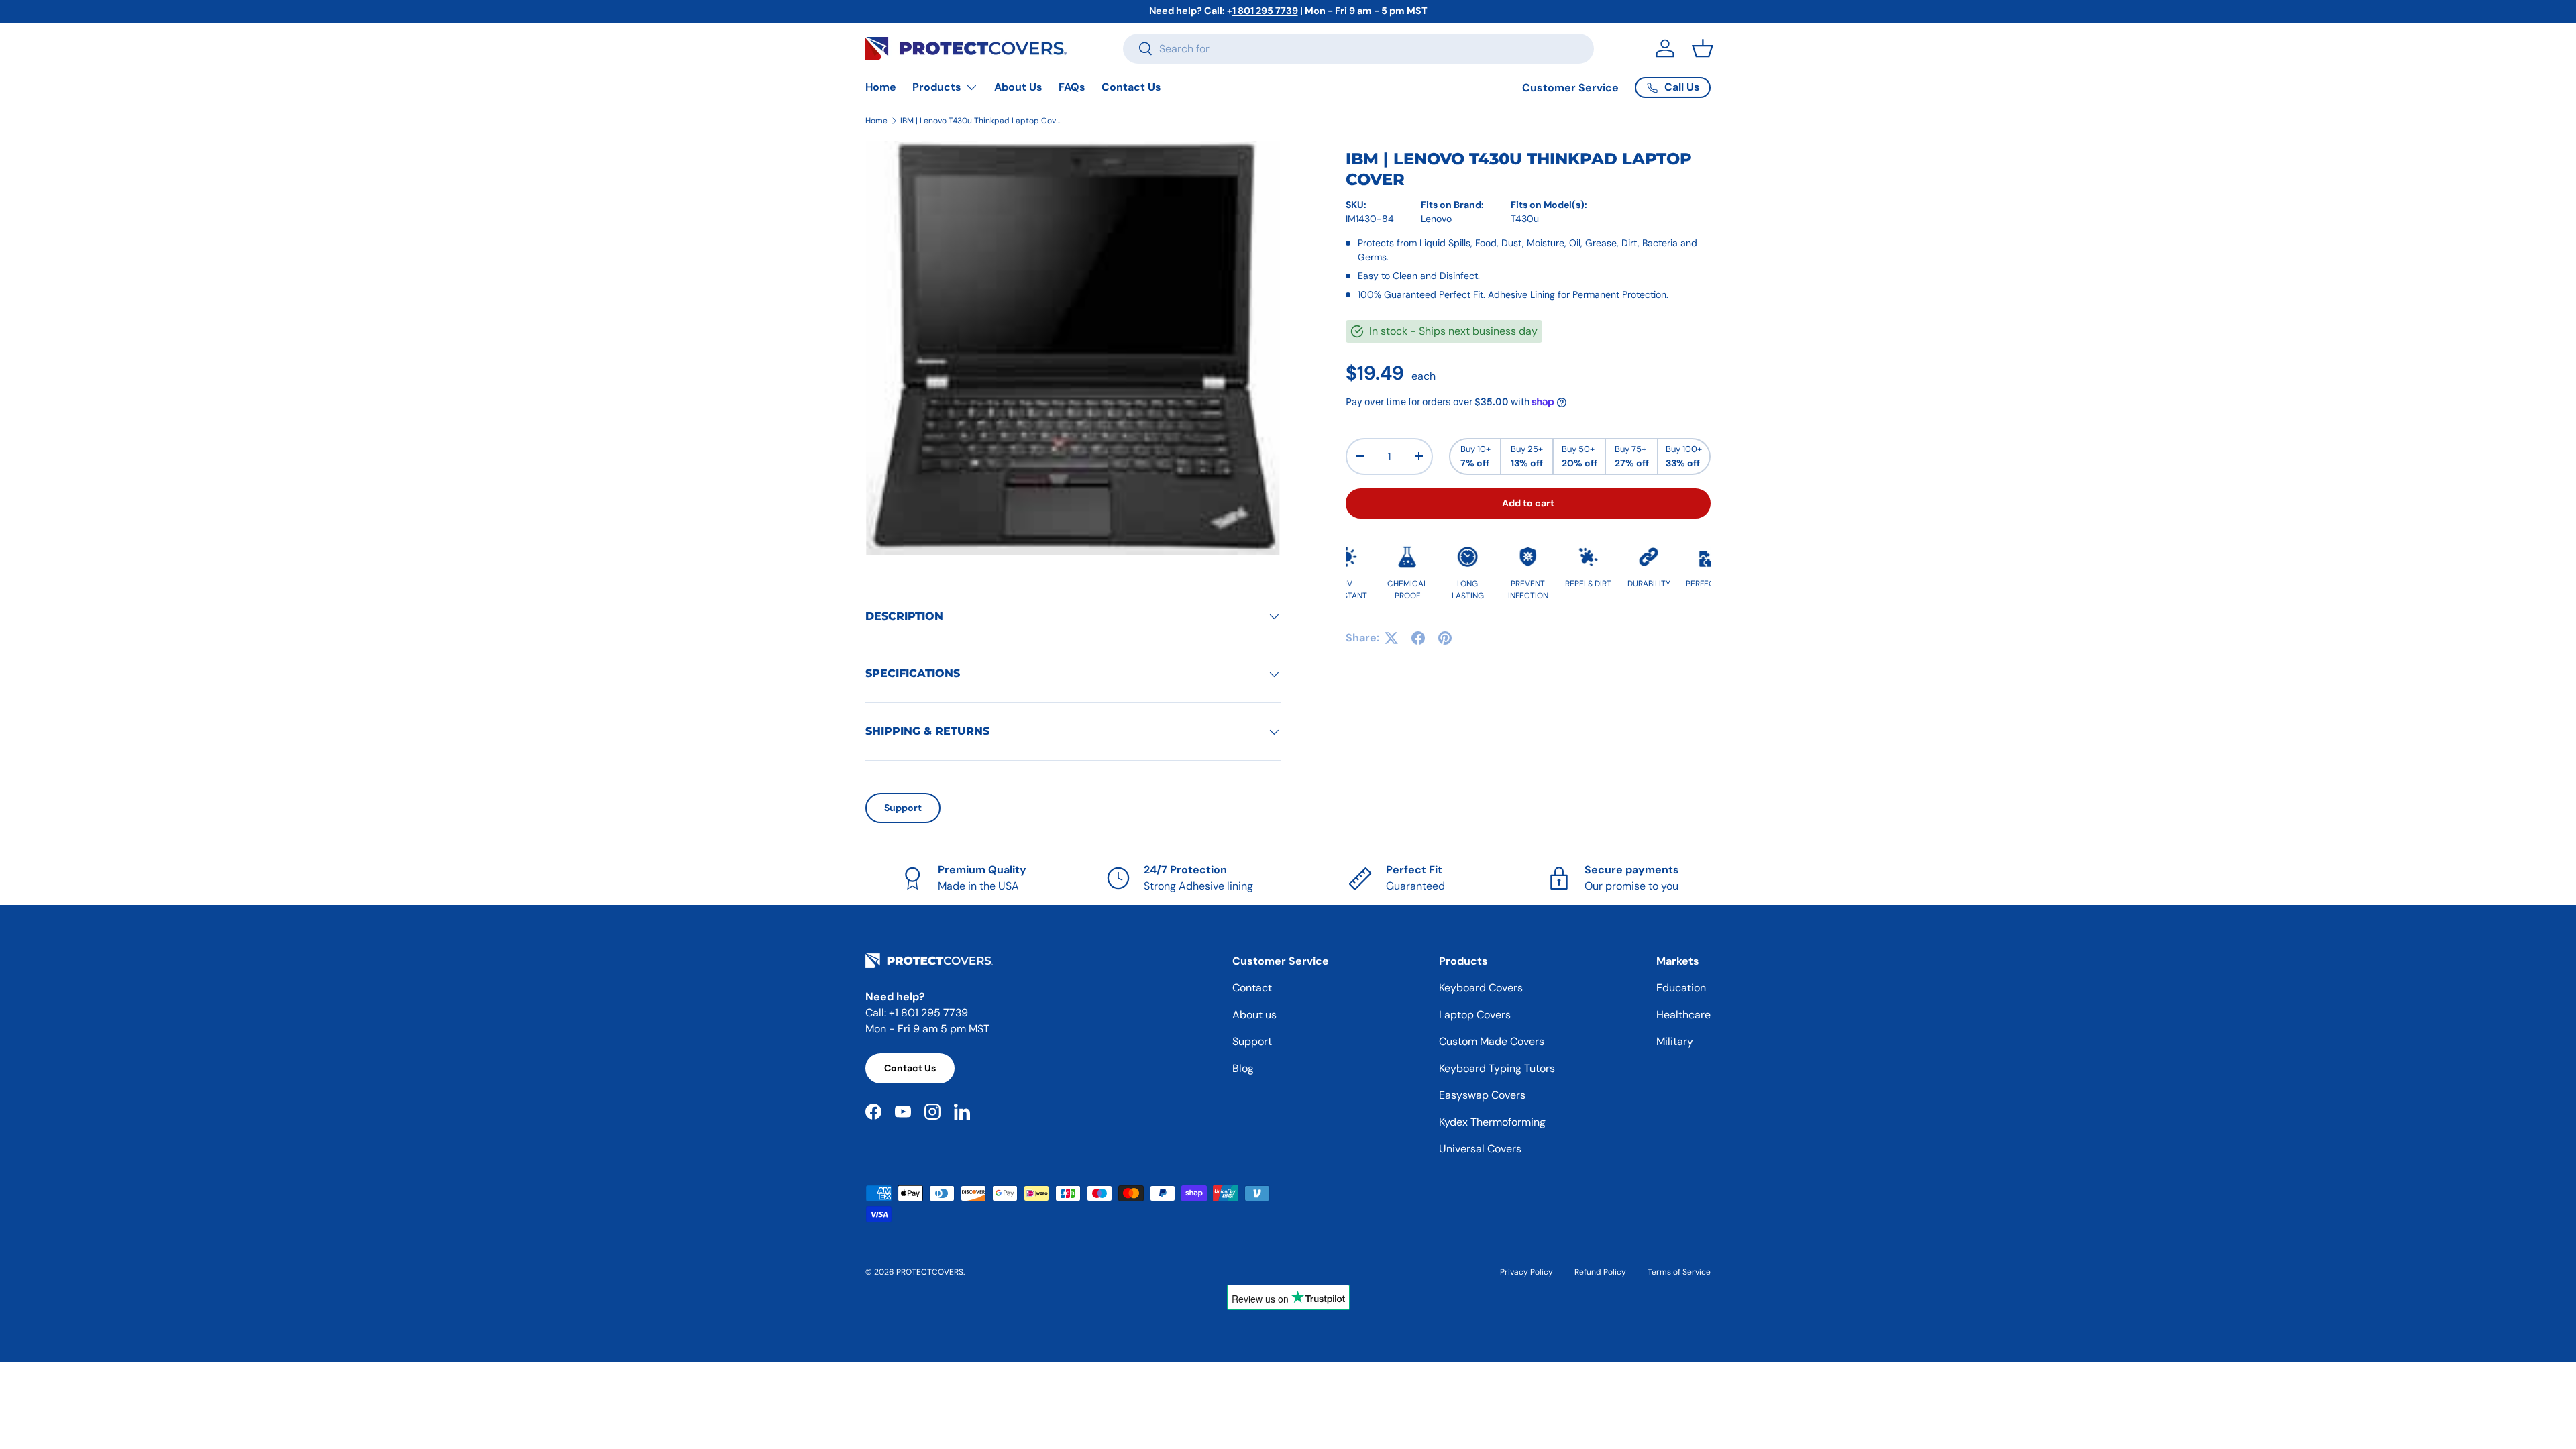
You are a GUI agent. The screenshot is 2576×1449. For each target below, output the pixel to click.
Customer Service (1570, 88)
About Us (1018, 87)
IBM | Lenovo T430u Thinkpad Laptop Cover (981, 121)
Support (903, 808)
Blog (1243, 1068)
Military (1675, 1041)
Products (937, 87)
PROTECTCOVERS (930, 1272)
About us (1254, 1015)
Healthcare (1683, 1015)
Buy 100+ (1684, 456)
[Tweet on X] (1391, 638)
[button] (1703, 48)
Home (881, 87)
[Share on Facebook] (1418, 638)
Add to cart (1528, 503)
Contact (1252, 988)
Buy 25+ (1527, 456)
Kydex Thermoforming (1492, 1122)
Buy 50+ (1579, 456)
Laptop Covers (1475, 1015)
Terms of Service (1679, 1272)
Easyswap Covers (1482, 1095)
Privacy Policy (1526, 1272)
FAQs (1072, 87)
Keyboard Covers (1481, 988)
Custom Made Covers (1492, 1041)
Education (1681, 988)
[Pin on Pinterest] (1445, 638)
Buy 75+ (1632, 456)
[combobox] (1358, 49)
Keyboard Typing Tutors (1497, 1068)
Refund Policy (1600, 1272)
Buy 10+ (1475, 456)
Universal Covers (1480, 1149)
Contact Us (1131, 87)
